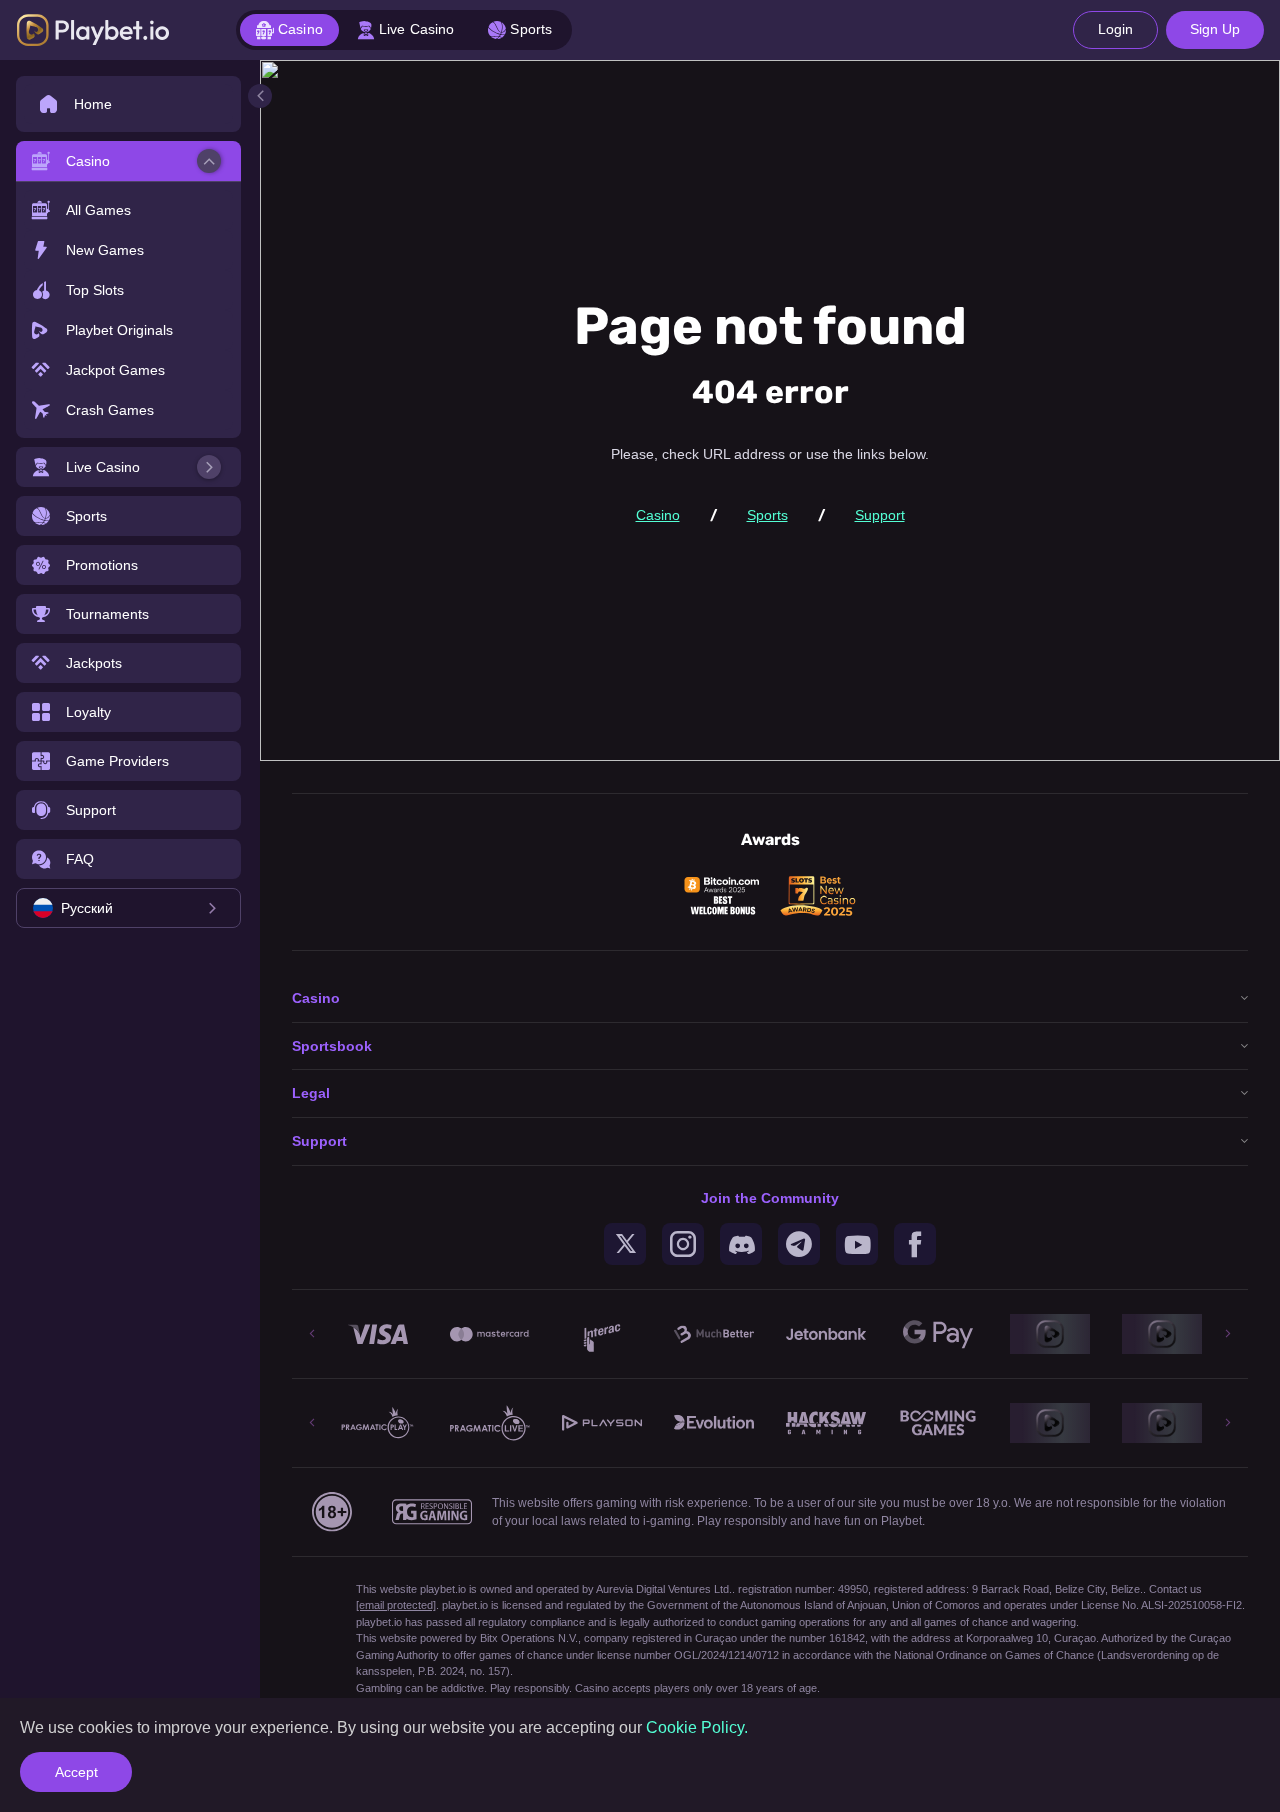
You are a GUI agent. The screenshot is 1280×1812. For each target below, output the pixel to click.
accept (76, 1772)
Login (1115, 29)
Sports (767, 515)
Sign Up (1215, 29)
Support (880, 515)
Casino (658, 515)
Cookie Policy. (697, 1727)
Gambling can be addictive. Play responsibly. (464, 1688)
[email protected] (396, 1605)
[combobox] (128, 908)
